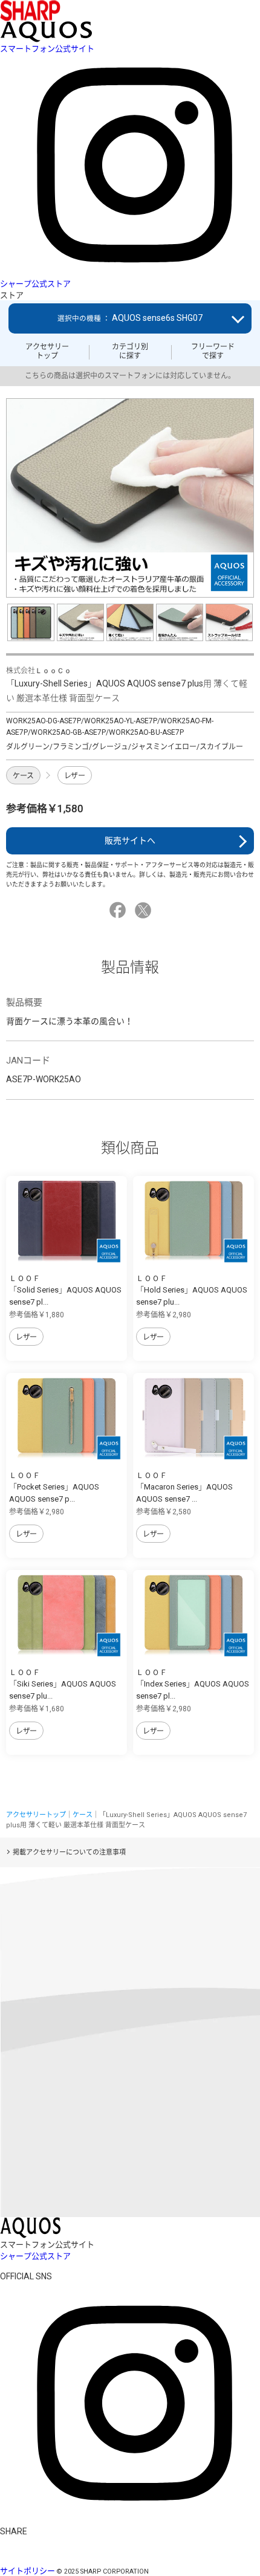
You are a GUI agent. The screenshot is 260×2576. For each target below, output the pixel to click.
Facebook (119, 910)
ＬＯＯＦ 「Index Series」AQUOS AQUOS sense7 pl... (193, 1684)
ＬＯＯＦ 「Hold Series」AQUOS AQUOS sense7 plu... (192, 1290)
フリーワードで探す (213, 351)
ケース (23, 776)
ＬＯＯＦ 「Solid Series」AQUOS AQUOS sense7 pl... (65, 1290)
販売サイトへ (130, 841)
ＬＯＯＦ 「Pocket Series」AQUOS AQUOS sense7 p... (54, 1487)
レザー (75, 776)
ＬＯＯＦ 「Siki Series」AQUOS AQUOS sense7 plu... (63, 1684)
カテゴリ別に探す (130, 351)
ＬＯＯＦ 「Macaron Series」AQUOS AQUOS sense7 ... (184, 1487)
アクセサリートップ (47, 351)
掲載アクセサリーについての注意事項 (69, 1852)
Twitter (145, 910)
